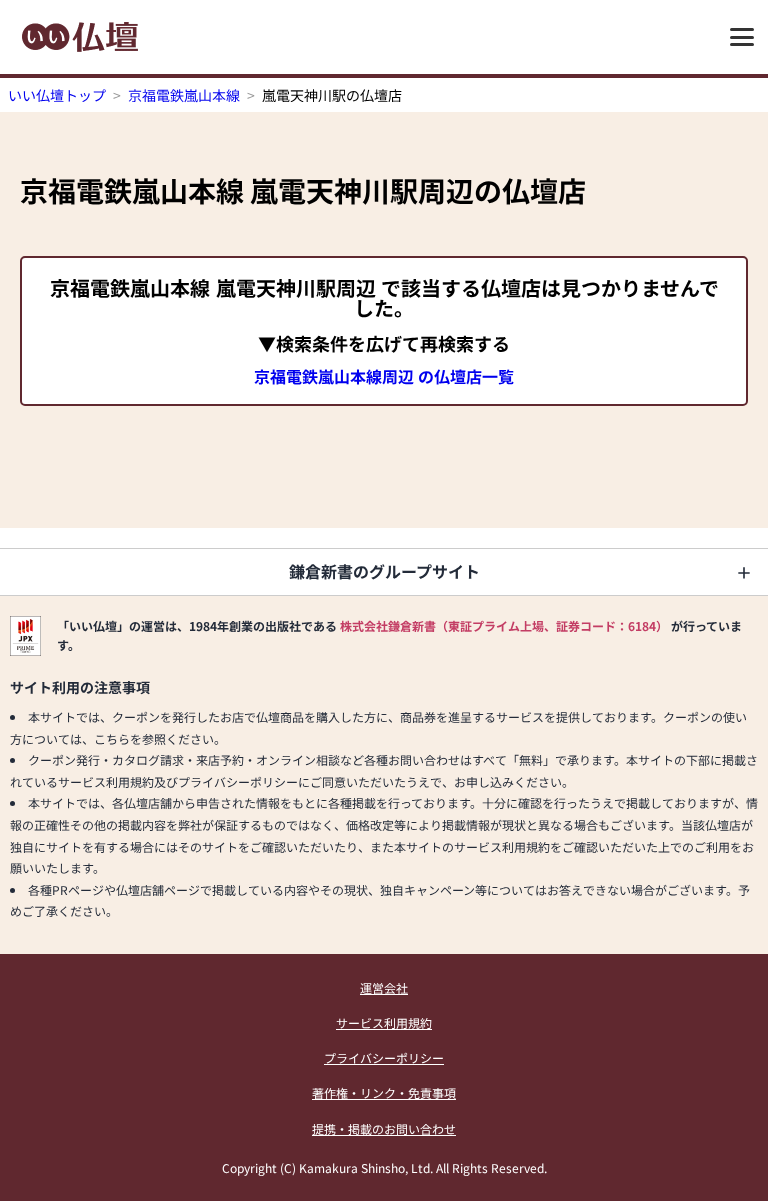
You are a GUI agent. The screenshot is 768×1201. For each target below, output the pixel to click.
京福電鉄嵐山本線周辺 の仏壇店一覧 (384, 376)
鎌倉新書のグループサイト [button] (384, 571)
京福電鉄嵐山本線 (184, 95)
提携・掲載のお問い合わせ (384, 1128)
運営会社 (384, 987)
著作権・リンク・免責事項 (384, 1092)
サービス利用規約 (384, 1022)
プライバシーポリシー (384, 1057)
